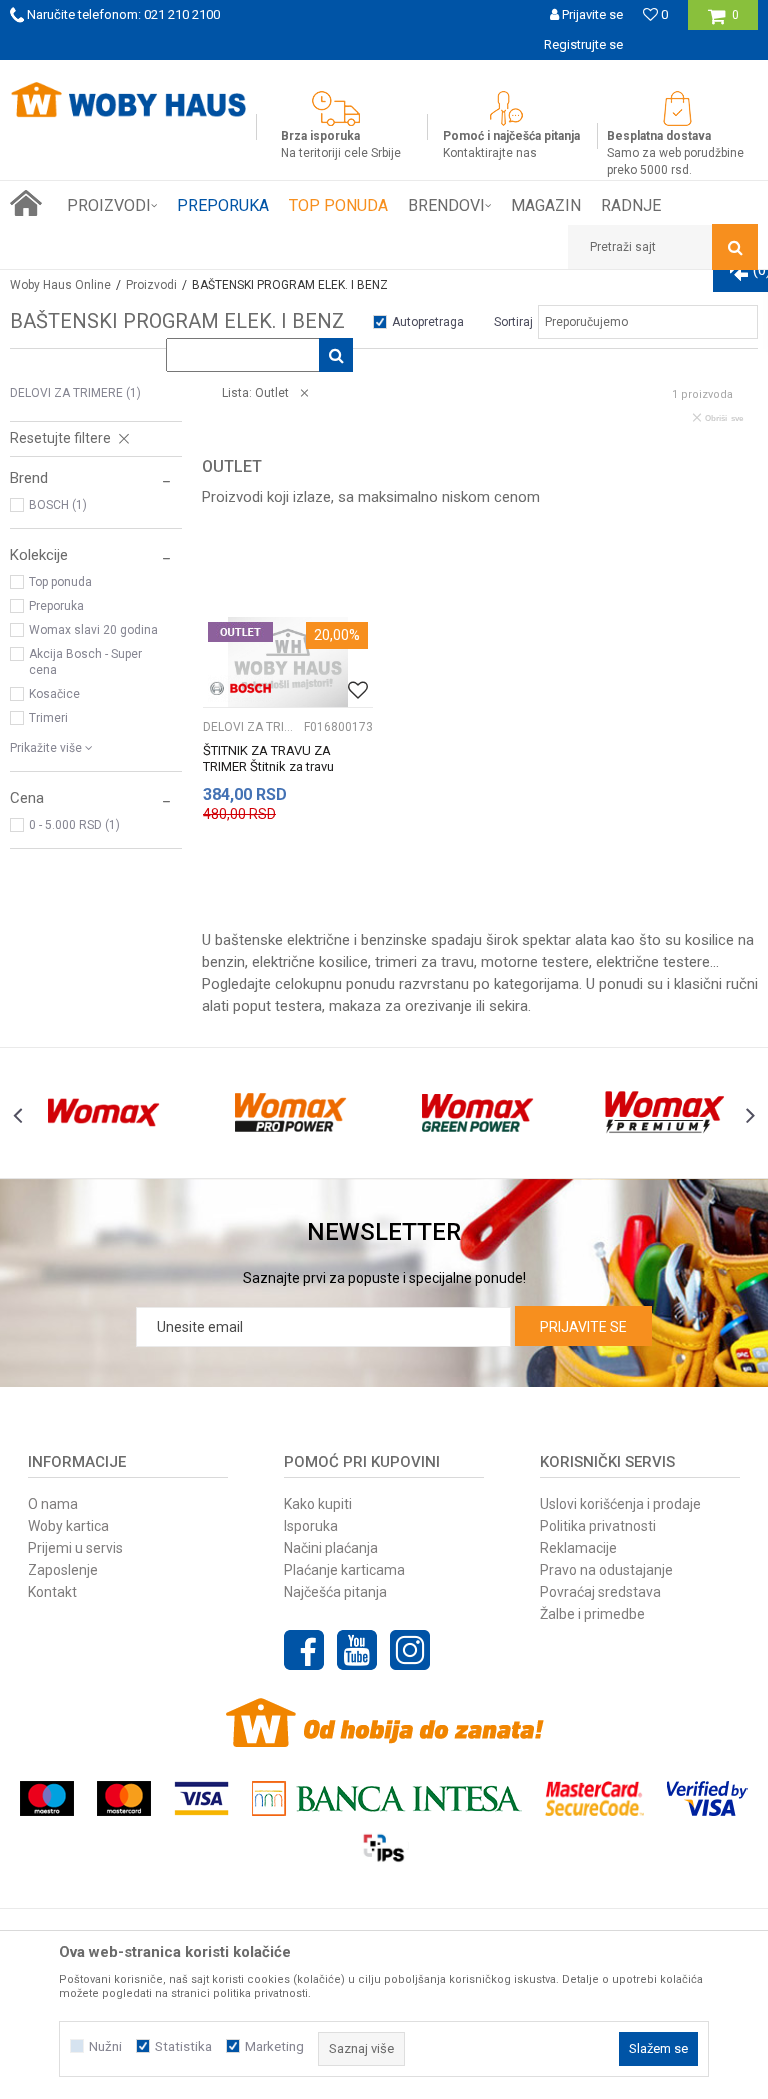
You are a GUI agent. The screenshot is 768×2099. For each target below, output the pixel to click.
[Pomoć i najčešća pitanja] (511, 108)
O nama (53, 1504)
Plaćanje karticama (344, 1570)
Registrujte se (583, 44)
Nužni (105, 2046)
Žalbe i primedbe (592, 1614)
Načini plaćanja (331, 1548)
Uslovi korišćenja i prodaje (620, 1504)
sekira (508, 1006)
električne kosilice (310, 962)
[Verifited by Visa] (707, 1798)
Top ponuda (60, 582)
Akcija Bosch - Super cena (85, 662)
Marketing (274, 2046)
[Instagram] (410, 1650)
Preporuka (56, 606)
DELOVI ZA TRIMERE (75, 393)
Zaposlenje (63, 1570)
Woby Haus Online (60, 285)
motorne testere (535, 962)
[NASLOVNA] (26, 203)
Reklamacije (578, 1548)
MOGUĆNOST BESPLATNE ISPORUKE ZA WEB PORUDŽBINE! (383, 74)
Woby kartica (68, 1526)
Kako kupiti (318, 1504)
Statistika (183, 2046)
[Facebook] (304, 1650)
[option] (384, 75)
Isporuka (311, 1526)
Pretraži (308, 355)
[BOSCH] (240, 688)
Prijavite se (583, 1327)
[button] (663, 247)
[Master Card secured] (594, 1798)
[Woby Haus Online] (128, 100)
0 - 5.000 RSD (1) (74, 825)
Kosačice (54, 694)
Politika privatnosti (598, 1526)
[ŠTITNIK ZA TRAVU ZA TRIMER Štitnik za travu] (288, 662)
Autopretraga (428, 322)
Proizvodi (151, 285)
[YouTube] (357, 1650)
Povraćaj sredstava (600, 1592)
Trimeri (48, 718)
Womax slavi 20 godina (93, 630)
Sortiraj (513, 322)
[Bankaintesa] (387, 1798)
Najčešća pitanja (335, 1592)
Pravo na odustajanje (606, 1570)
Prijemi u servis (75, 1548)
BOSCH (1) (58, 505)
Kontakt (52, 1592)
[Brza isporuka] (341, 108)
